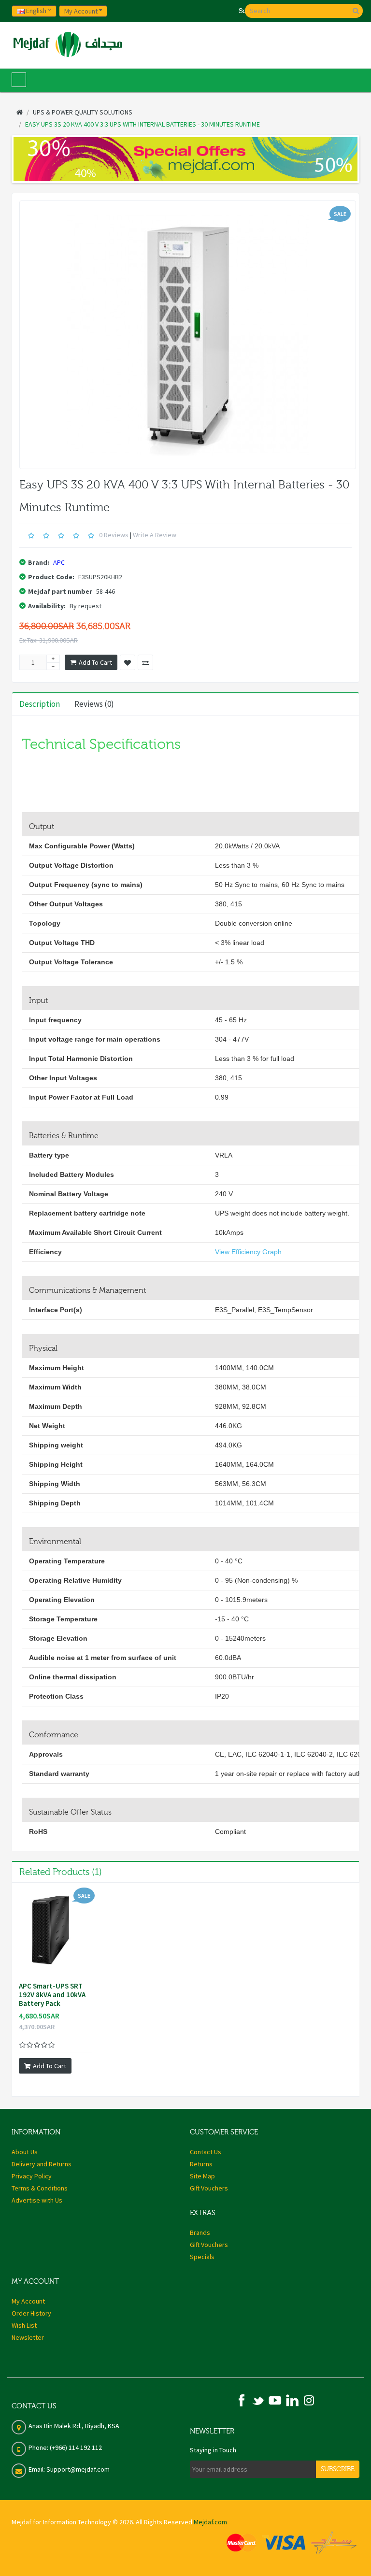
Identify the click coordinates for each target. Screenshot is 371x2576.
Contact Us (206, 2152)
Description (40, 704)
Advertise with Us (37, 2200)
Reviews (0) (94, 704)
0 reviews (114, 535)
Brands (200, 2233)
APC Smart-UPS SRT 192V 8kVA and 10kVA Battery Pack (52, 1995)
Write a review (155, 535)
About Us (25, 2152)
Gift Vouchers (209, 2188)
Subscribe (338, 2469)
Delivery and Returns (42, 2164)
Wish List (24, 2325)
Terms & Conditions (40, 2188)
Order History (31, 2313)
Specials (202, 2257)
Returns (201, 2164)
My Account (28, 2301)
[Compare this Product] (145, 662)
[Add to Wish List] (128, 662)
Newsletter (28, 2337)
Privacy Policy (32, 2176)
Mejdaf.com (210, 2522)
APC (59, 562)
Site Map (202, 2176)
